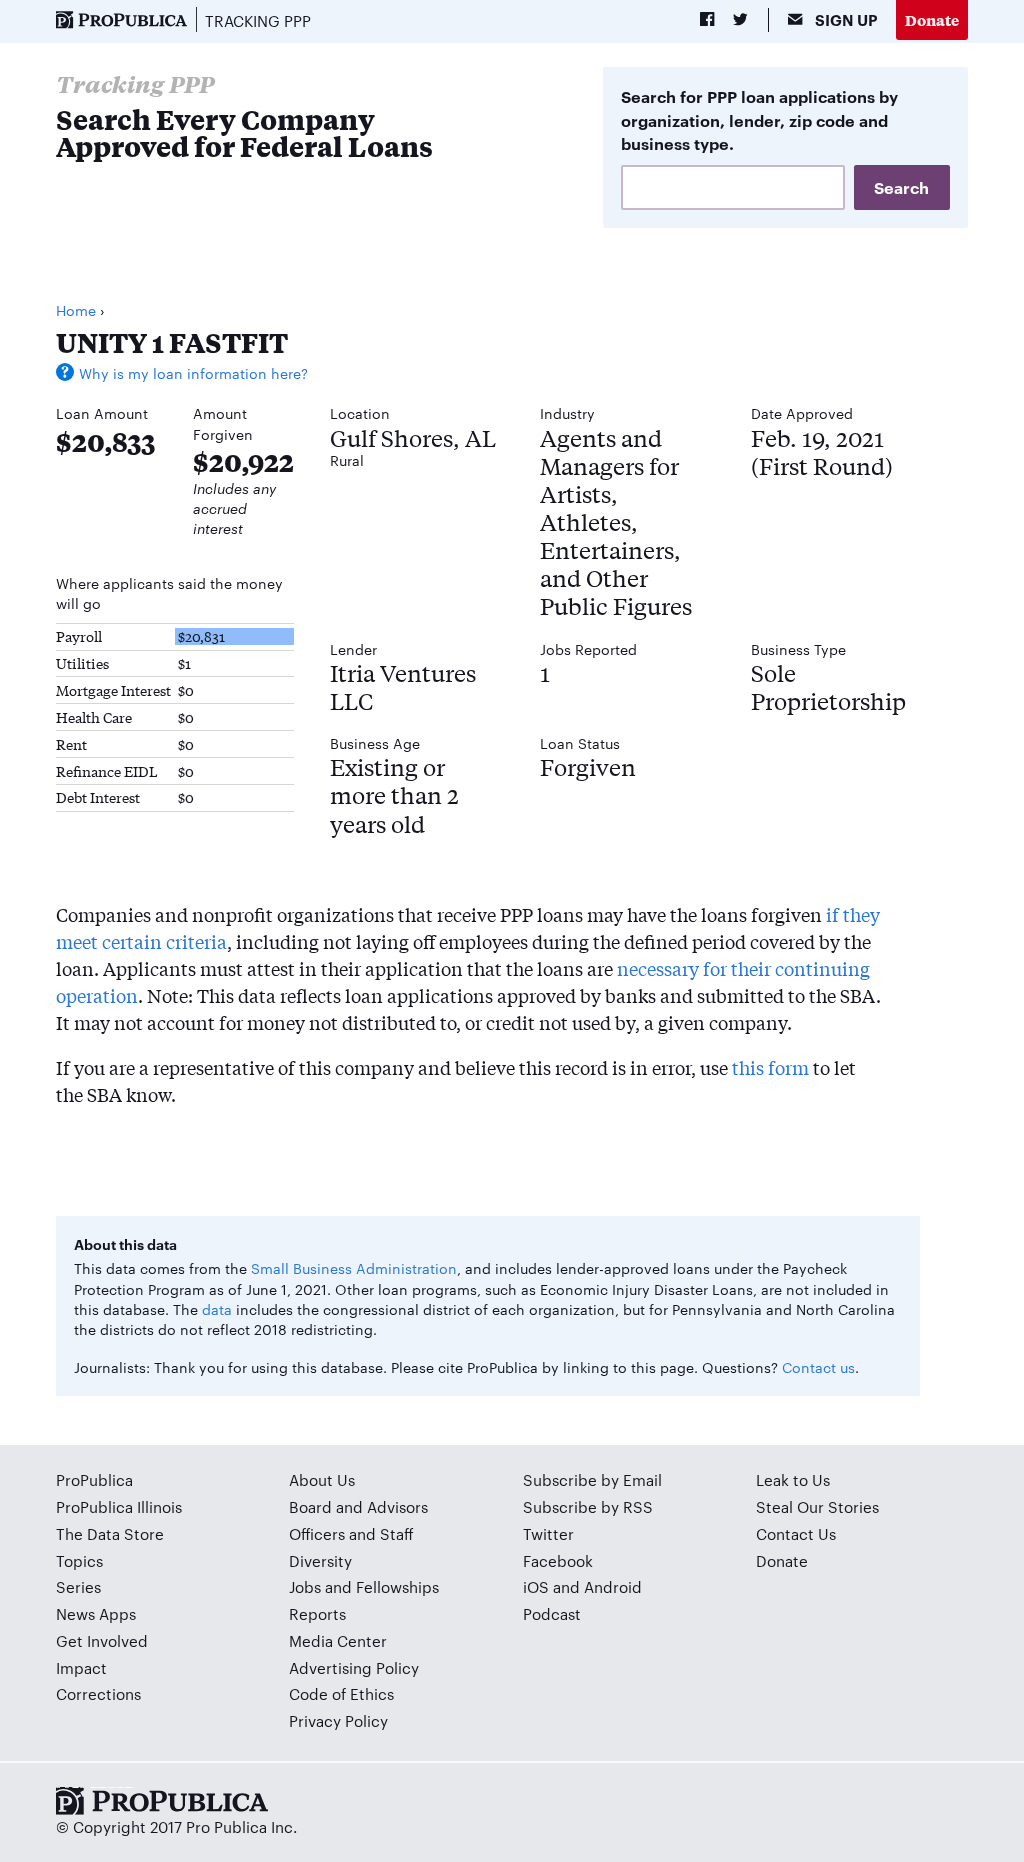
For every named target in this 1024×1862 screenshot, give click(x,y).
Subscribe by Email (592, 1479)
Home (76, 310)
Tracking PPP (258, 20)
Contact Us (796, 1533)
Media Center (338, 1640)
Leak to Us (793, 1479)
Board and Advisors (358, 1506)
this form (770, 1067)
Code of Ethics (341, 1693)
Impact (81, 1667)
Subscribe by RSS (588, 1506)
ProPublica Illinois (119, 1506)
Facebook (558, 1560)
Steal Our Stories (817, 1506)
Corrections (98, 1693)
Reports (317, 1613)
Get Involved (102, 1640)
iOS (536, 1586)
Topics (79, 1560)
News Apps (96, 1613)
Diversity (320, 1560)
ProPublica (94, 1479)
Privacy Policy (338, 1720)
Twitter (548, 1533)
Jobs (305, 1586)
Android (613, 1586)
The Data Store (110, 1533)
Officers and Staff (351, 1533)
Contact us (818, 1367)
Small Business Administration (354, 1268)
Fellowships (397, 1586)
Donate (932, 19)
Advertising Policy (354, 1667)
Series (78, 1586)
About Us (322, 1479)
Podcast (552, 1613)
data (217, 1309)
